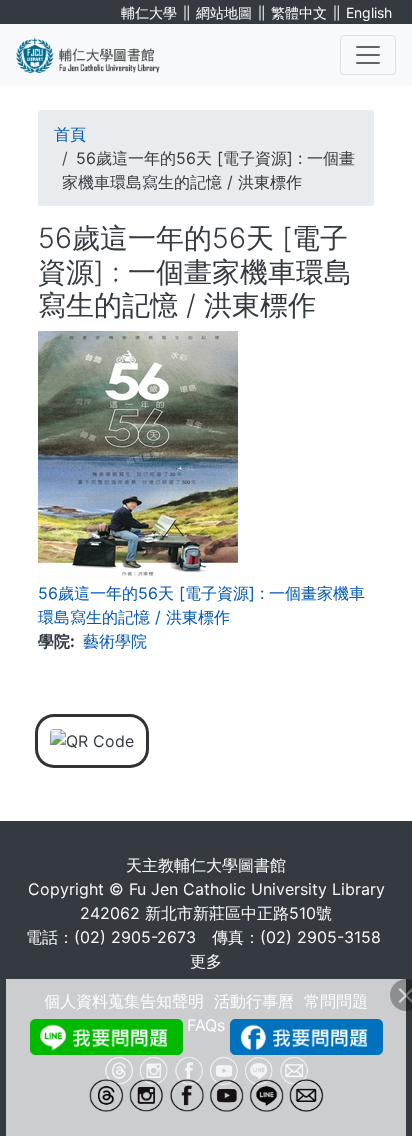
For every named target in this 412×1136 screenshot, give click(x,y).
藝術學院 (115, 641)
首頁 (70, 134)
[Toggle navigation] (368, 55)
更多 (206, 961)
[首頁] (100, 55)
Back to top (357, 1081)
